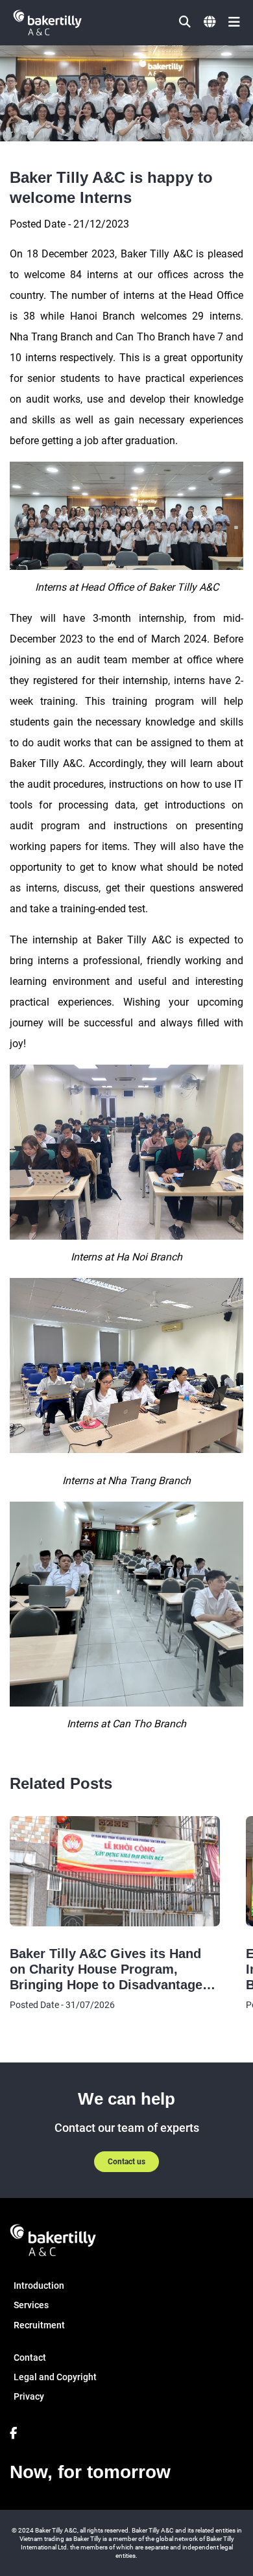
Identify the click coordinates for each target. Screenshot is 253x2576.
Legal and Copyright (55, 2377)
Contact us (126, 2162)
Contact (30, 2357)
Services (31, 2305)
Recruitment (39, 2325)
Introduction (39, 2286)
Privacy (29, 2396)
